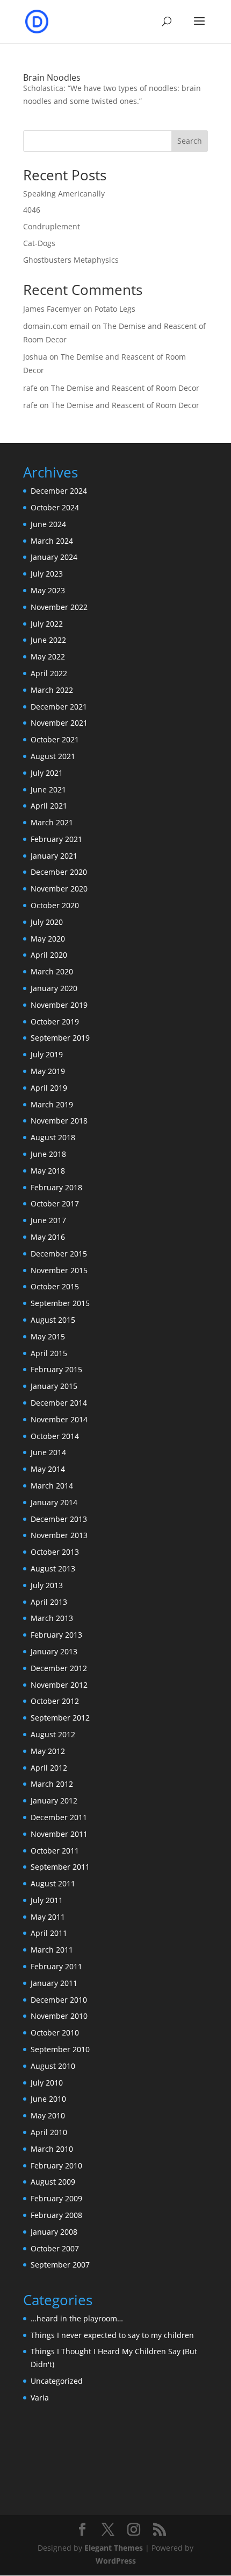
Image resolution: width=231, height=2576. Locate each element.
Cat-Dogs (39, 243)
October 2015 (55, 1286)
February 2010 (56, 2166)
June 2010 (48, 2099)
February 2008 (56, 2215)
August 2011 (53, 1883)
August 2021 (53, 756)
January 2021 (54, 856)
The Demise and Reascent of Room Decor (125, 388)
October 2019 (55, 1022)
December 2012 (59, 1668)
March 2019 (52, 1104)
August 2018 (53, 1137)
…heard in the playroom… (77, 2318)
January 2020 (54, 988)
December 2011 (59, 1817)
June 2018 (48, 1154)
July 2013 (47, 1585)
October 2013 (55, 1552)
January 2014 (54, 1502)
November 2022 (59, 607)
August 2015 (53, 1320)
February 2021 (56, 839)
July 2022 (47, 624)
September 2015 (60, 1303)
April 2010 (49, 2132)
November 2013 (59, 1535)
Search (190, 141)
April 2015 (49, 1353)
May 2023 (48, 590)
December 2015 (59, 1254)
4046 (32, 210)
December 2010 (59, 2000)
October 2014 (55, 1436)
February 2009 (56, 2198)
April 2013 (49, 1602)
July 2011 (47, 1900)
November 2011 (59, 1834)
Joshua (35, 357)
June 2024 (48, 524)
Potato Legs (115, 309)
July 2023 (47, 574)
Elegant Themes (114, 2548)
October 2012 (55, 1701)
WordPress (116, 2561)
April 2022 (49, 673)
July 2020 (47, 922)
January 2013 (54, 1651)
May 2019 (48, 1071)
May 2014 (48, 1469)
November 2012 (59, 1685)
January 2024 (54, 557)
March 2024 (52, 541)
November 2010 (59, 2016)
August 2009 (53, 2182)
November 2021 (59, 723)
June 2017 (48, 1220)
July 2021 (47, 773)
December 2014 (59, 1403)
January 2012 (54, 1801)
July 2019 (47, 1054)
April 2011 (49, 1933)
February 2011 (56, 1966)
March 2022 (52, 690)
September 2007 (60, 2265)
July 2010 (47, 2083)
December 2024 (59, 491)
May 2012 (48, 1751)
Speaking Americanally (64, 194)
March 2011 (52, 1950)
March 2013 (52, 1618)
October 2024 (55, 507)
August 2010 (53, 2066)
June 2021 (48, 789)
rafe (30, 388)
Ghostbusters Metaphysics (71, 260)
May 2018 (48, 1171)
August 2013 (53, 1568)
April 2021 (49, 806)
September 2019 (60, 1038)
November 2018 (59, 1121)
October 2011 (55, 1851)
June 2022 (48, 640)
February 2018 (56, 1187)
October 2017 (55, 1203)
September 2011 (60, 1867)
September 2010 (60, 2049)
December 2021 (59, 707)
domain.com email (56, 326)
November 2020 (59, 889)
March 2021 (52, 822)
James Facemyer (52, 309)
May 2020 (48, 939)
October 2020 (55, 905)
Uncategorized (57, 2381)
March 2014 (52, 1486)
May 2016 (48, 1237)
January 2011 (54, 1983)
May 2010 (48, 2115)
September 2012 (60, 1718)
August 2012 (53, 1734)
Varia (40, 2398)
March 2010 (52, 2149)
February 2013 (56, 1635)
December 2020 (59, 872)
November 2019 (59, 1005)
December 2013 (59, 1519)
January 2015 (54, 1386)
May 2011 (48, 1917)
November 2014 (59, 1419)
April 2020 (49, 955)
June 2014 (48, 1452)
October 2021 (55, 739)
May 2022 (48, 657)
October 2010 (55, 2033)
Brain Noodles (52, 78)
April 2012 (49, 1768)
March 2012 (52, 1784)
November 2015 (59, 1270)
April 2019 (49, 1088)
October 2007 (55, 2248)
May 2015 (48, 1336)
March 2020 (52, 971)
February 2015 (56, 1369)
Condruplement (52, 226)
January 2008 (54, 2232)
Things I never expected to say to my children (112, 2335)
